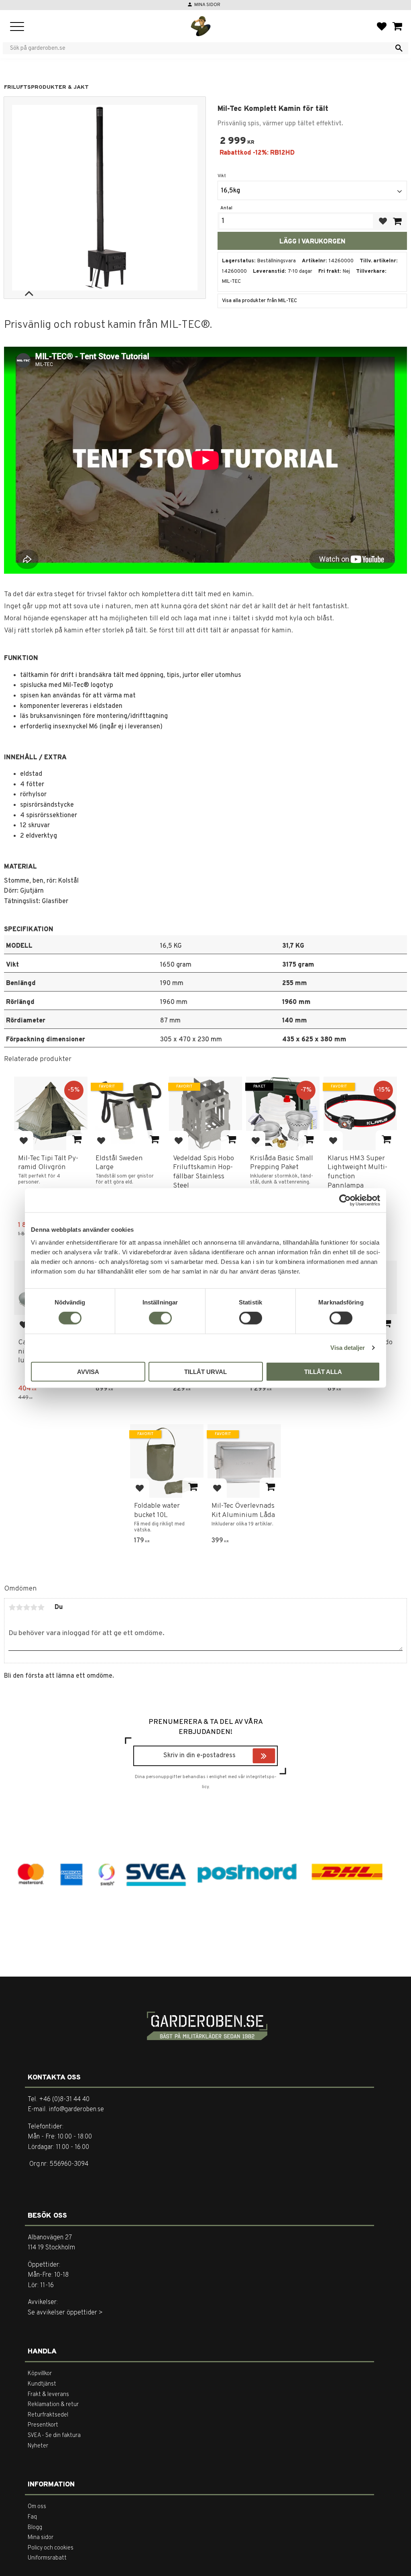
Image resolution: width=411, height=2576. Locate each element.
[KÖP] (397, 221)
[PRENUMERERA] (273, 1757)
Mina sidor (207, 5)
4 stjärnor (34, 1607)
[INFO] (77, 1140)
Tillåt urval (205, 1371)
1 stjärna (12, 1607)
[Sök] (399, 48)
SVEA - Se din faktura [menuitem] (54, 2436)
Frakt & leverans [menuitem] (48, 2395)
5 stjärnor (41, 1607)
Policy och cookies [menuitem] (51, 2548)
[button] (17, 27)
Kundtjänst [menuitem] (42, 2384)
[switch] (160, 1318)
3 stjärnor (26, 1607)
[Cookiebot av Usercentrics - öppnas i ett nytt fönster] (345, 1200)
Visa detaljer (348, 1348)
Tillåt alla (323, 1371)
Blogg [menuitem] (35, 2528)
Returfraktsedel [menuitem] (48, 2415)
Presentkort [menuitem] (43, 2425)
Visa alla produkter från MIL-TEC (259, 301)
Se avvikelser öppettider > (65, 2313)
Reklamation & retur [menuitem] (53, 2405)
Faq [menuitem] (32, 2517)
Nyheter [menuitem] (38, 2446)
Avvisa (88, 1371)
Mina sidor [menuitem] (41, 2538)
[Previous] (29, 294)
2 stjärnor (19, 1607)
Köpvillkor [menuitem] (40, 2374)
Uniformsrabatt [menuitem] (47, 2558)
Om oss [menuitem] (37, 2507)
